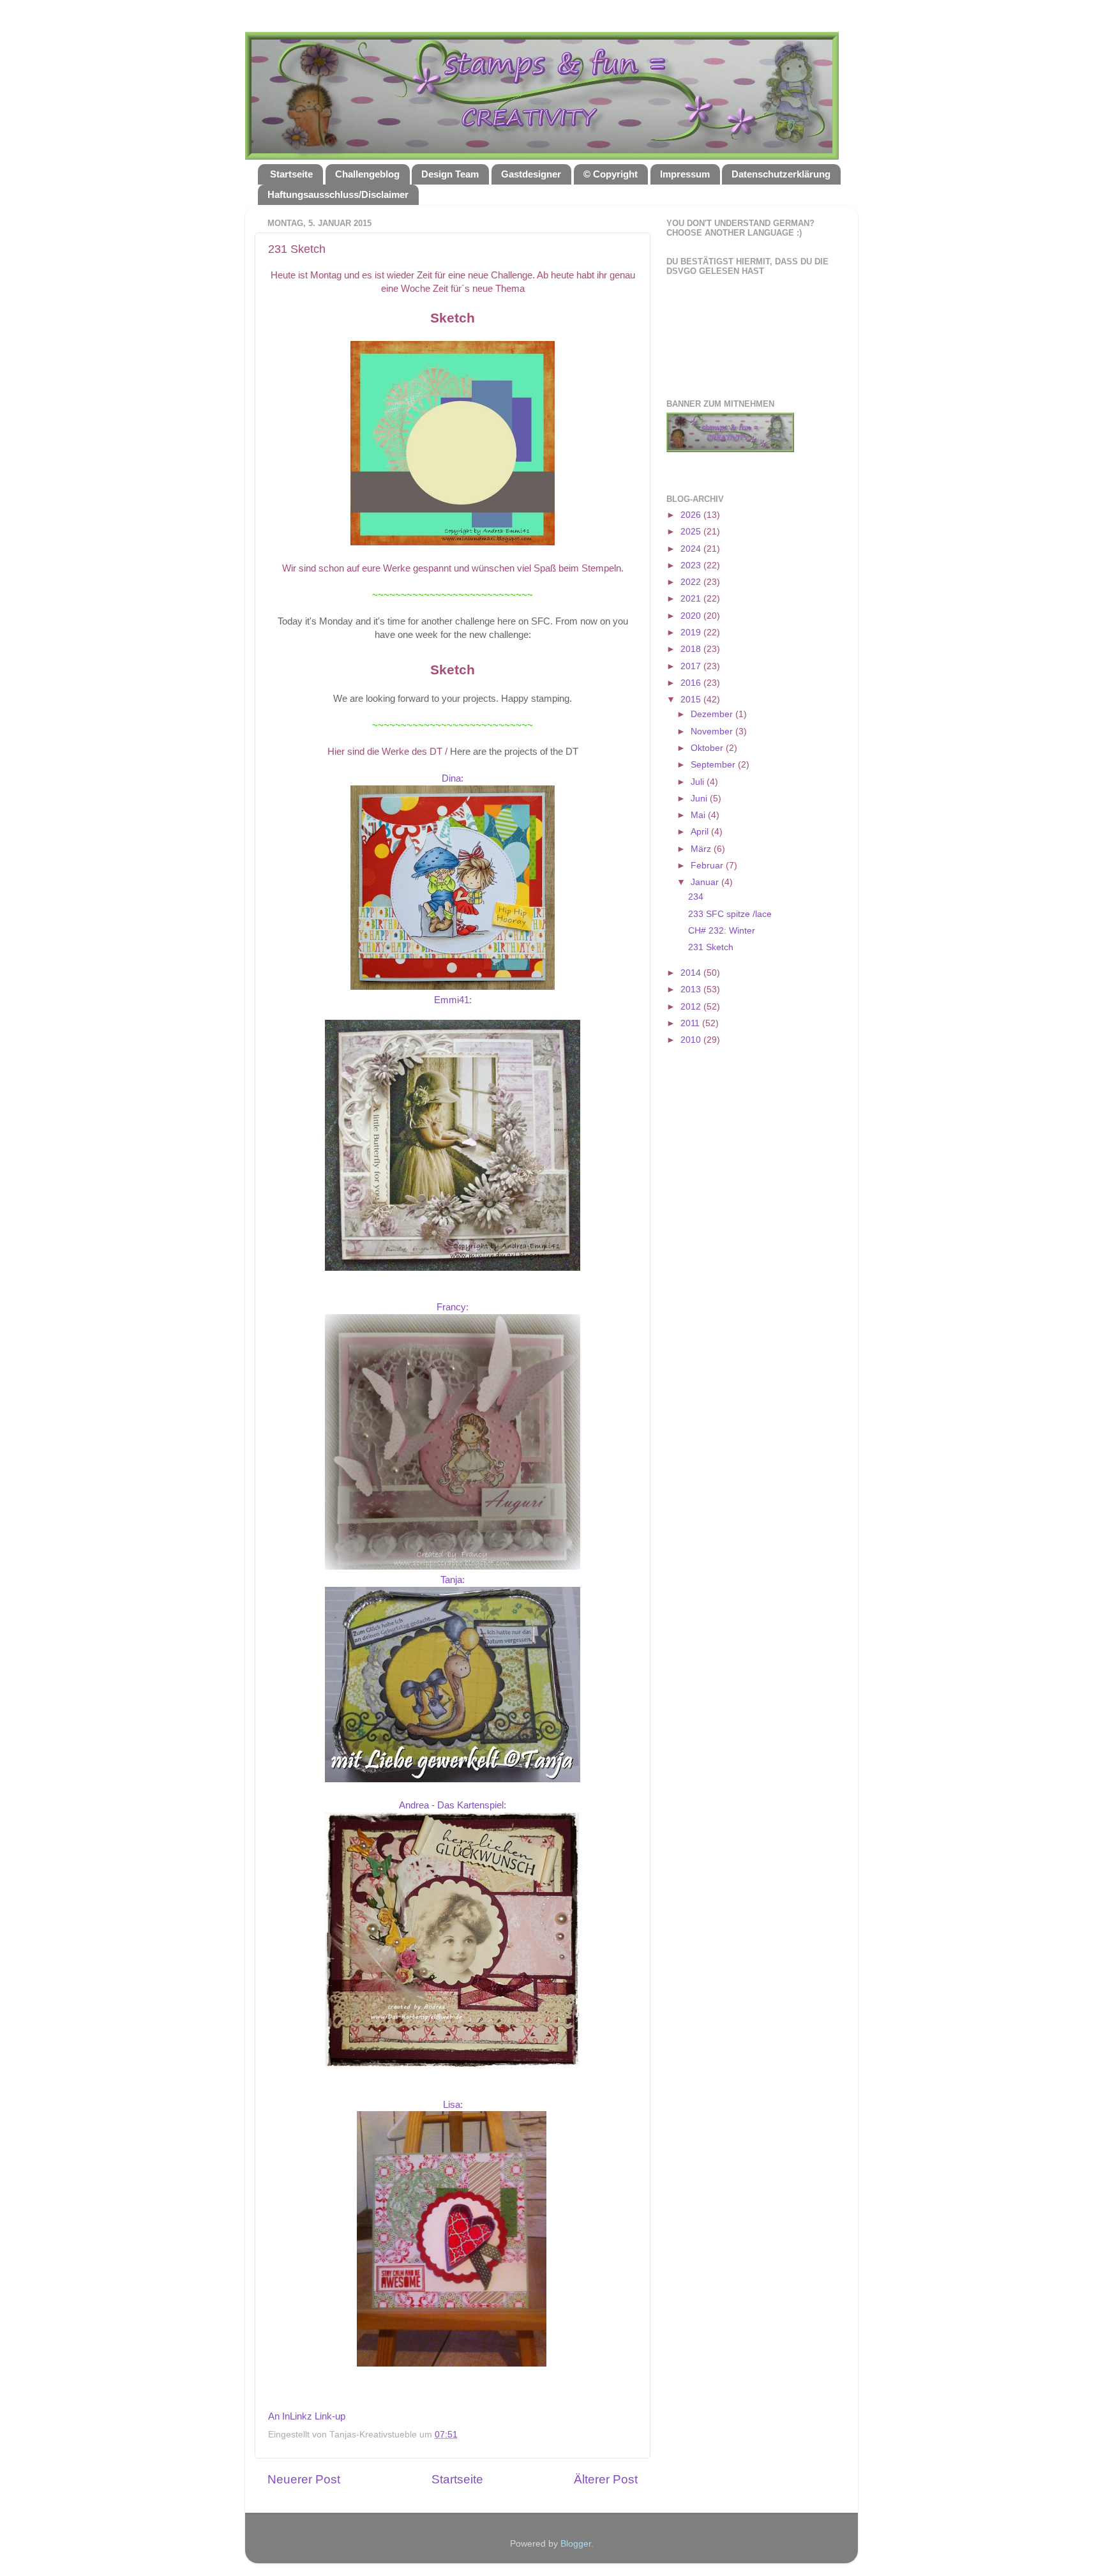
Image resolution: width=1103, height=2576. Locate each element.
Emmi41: (453, 1000)
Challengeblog (367, 174)
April (701, 832)
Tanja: (453, 1580)
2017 (692, 666)
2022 (692, 582)
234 (696, 897)
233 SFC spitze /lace (730, 914)
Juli (699, 782)
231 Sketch (711, 947)
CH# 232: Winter (722, 931)
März (702, 849)
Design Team (450, 174)
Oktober (708, 748)
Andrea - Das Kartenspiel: (453, 1805)
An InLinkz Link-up (307, 2416)
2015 (692, 700)
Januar (706, 882)
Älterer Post (606, 2479)
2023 (692, 565)
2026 (692, 515)
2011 (691, 1023)
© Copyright (611, 174)
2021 (692, 599)
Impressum (685, 174)
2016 (692, 683)
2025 (692, 532)
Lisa (452, 2105)
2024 (692, 549)
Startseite (291, 174)
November (713, 731)
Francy (451, 1307)
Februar (708, 866)
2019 (692, 633)
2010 (692, 1040)
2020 (692, 616)
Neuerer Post (304, 2479)
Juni (700, 799)
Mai (699, 815)
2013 (692, 989)
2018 (692, 649)
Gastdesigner (531, 174)
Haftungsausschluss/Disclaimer (338, 194)
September (714, 765)
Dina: (453, 778)
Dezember (713, 714)
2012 (692, 1007)
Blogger (576, 2544)
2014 (692, 973)
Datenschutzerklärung (781, 174)
